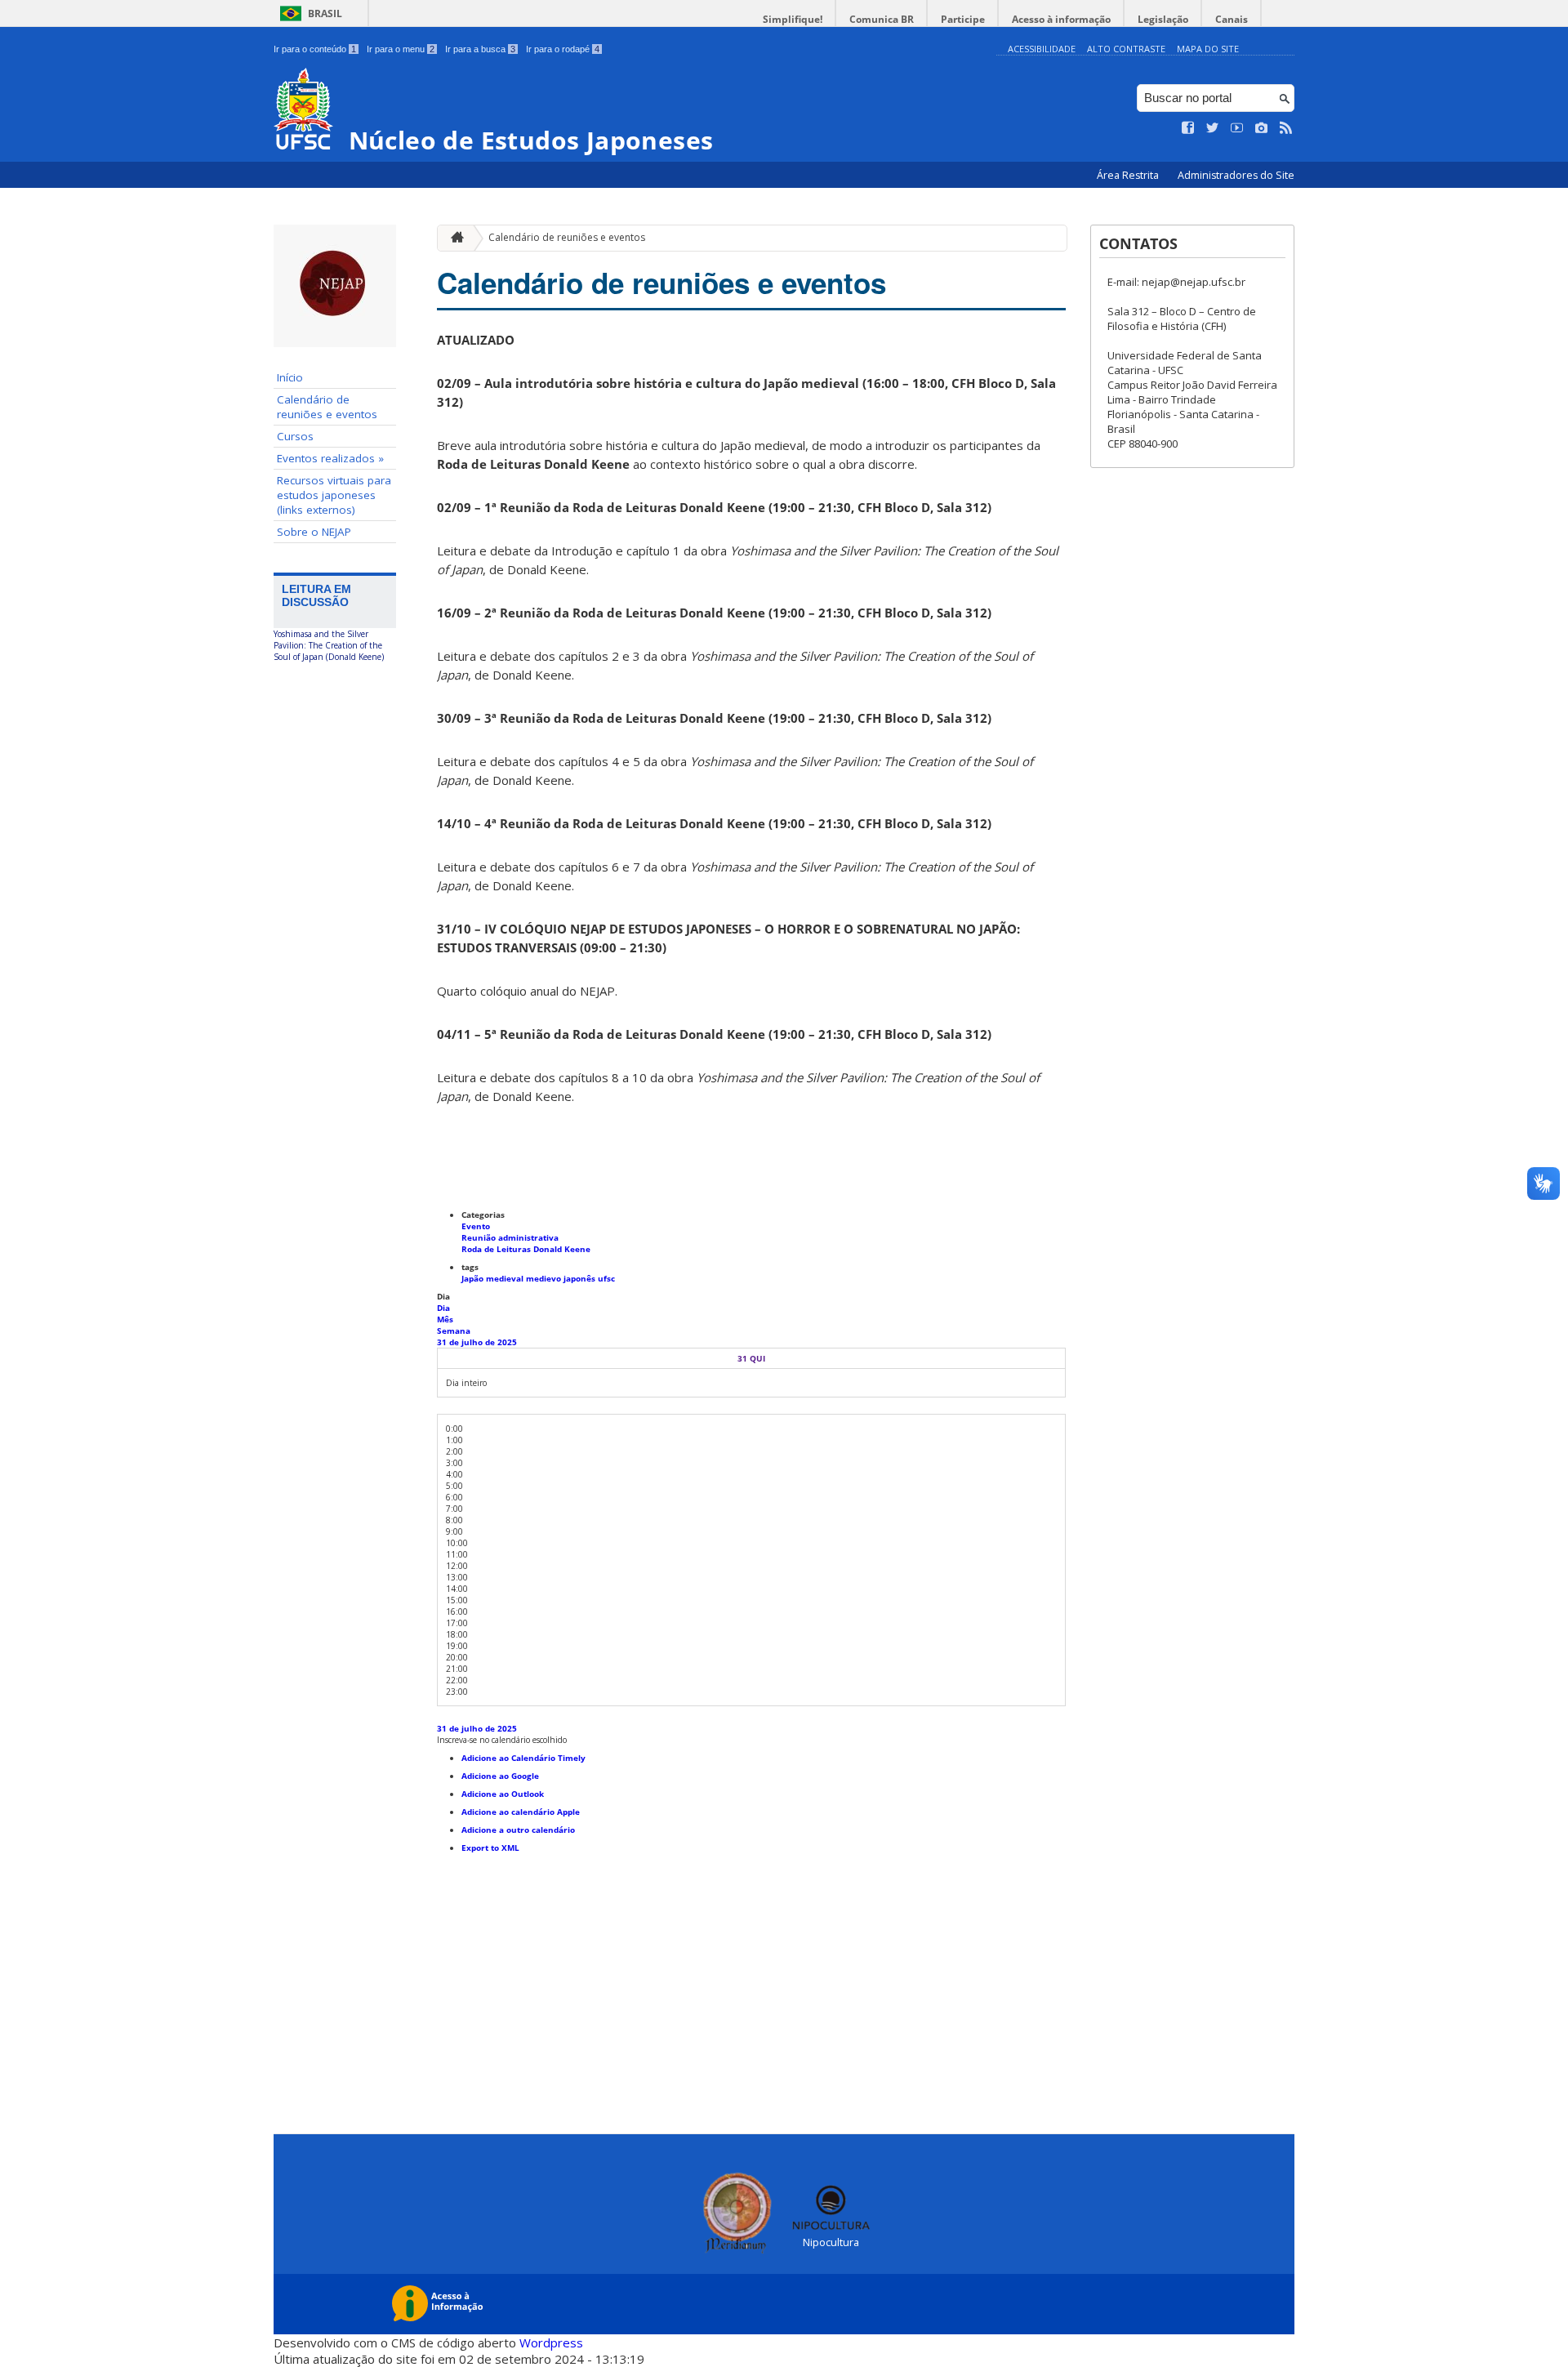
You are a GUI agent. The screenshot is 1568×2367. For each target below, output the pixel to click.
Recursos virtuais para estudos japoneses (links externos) (334, 495)
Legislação (1163, 19)
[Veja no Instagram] (1262, 128)
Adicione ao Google (500, 1776)
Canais (1232, 19)
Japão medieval (494, 1278)
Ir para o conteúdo (315, 49)
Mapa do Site (1208, 49)
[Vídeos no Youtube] (1237, 128)
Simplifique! (793, 19)
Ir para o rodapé (563, 49)
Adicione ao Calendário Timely (523, 1758)
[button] (502, 1740)
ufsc (606, 1278)
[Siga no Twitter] (1213, 128)
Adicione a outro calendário (518, 1830)
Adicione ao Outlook (503, 1794)
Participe (963, 19)
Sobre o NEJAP (314, 532)
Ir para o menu (401, 49)
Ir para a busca (480, 49)
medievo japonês (562, 1278)
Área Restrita (1129, 175)
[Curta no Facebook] (1188, 128)
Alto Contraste (1126, 49)
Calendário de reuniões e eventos (327, 407)
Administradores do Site (1236, 175)
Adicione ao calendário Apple (521, 1812)
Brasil (325, 13)
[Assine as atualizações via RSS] (1286, 128)
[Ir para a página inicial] (453, 238)
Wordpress (551, 2342)
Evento (476, 1226)
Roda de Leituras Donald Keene (526, 1249)
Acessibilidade (1042, 49)
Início (290, 377)
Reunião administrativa (510, 1237)
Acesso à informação (1061, 19)
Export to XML (490, 1848)
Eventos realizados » (330, 458)
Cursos (295, 436)
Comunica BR (882, 19)
